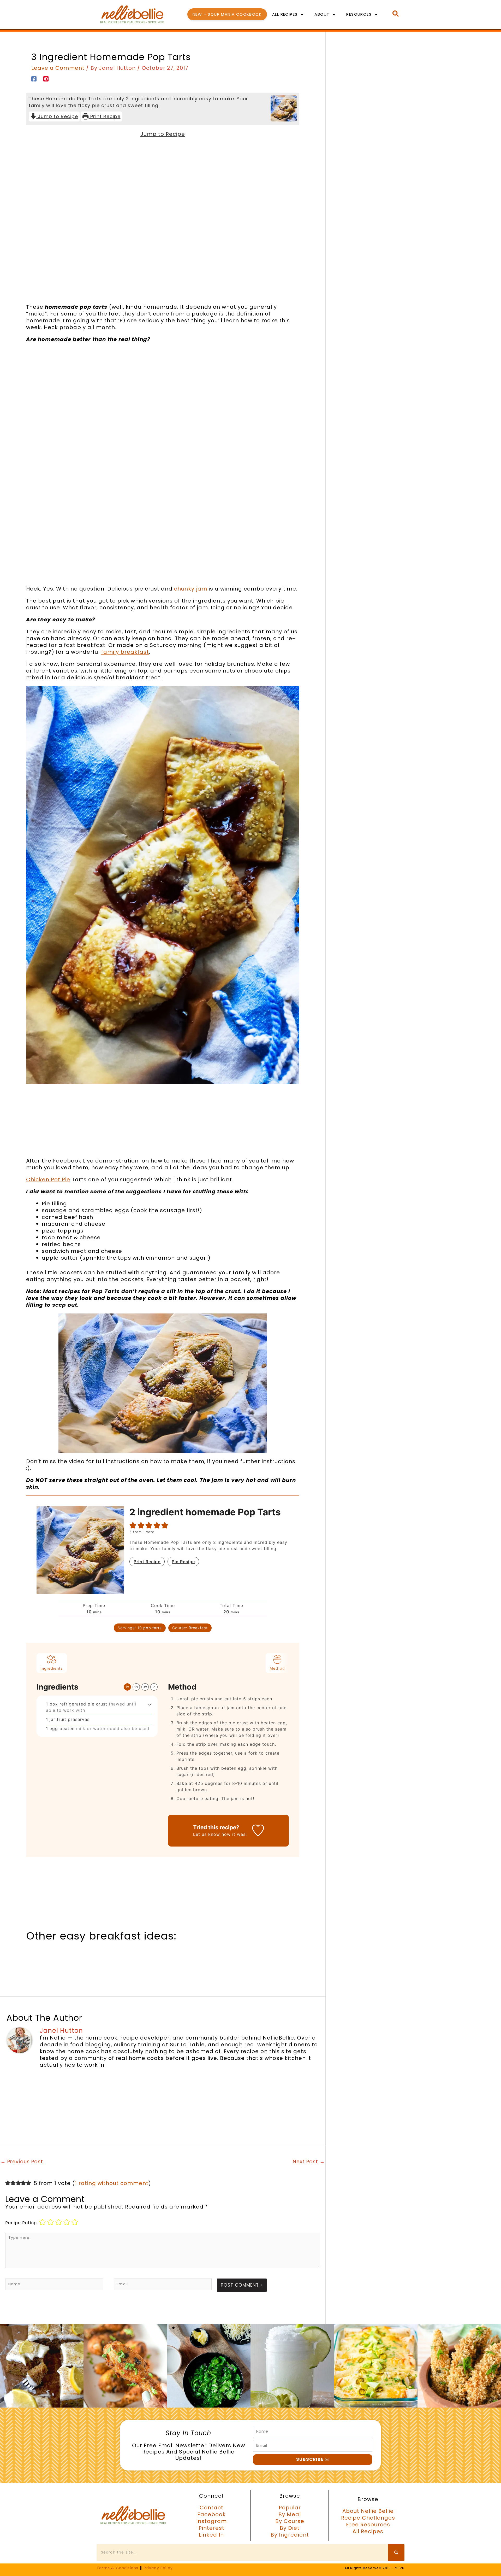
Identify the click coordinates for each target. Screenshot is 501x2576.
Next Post (309, 2162)
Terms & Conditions (118, 2568)
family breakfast (125, 652)
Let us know (207, 1834)
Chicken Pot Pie (48, 1179)
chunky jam (191, 589)
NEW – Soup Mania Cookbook (227, 14)
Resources (359, 14)
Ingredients (52, 1668)
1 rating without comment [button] (112, 2183)
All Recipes (285, 14)
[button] (133, 1525)
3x (145, 1687)
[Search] (396, 2552)
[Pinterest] (46, 78)
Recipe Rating (21, 2223)
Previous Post (22, 2162)
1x (127, 1687)
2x (136, 1687)
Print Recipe (105, 116)
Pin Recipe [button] (183, 1562)
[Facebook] (34, 78)
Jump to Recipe (57, 116)
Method (277, 1668)
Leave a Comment (58, 68)
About (322, 14)
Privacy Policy (158, 2568)
